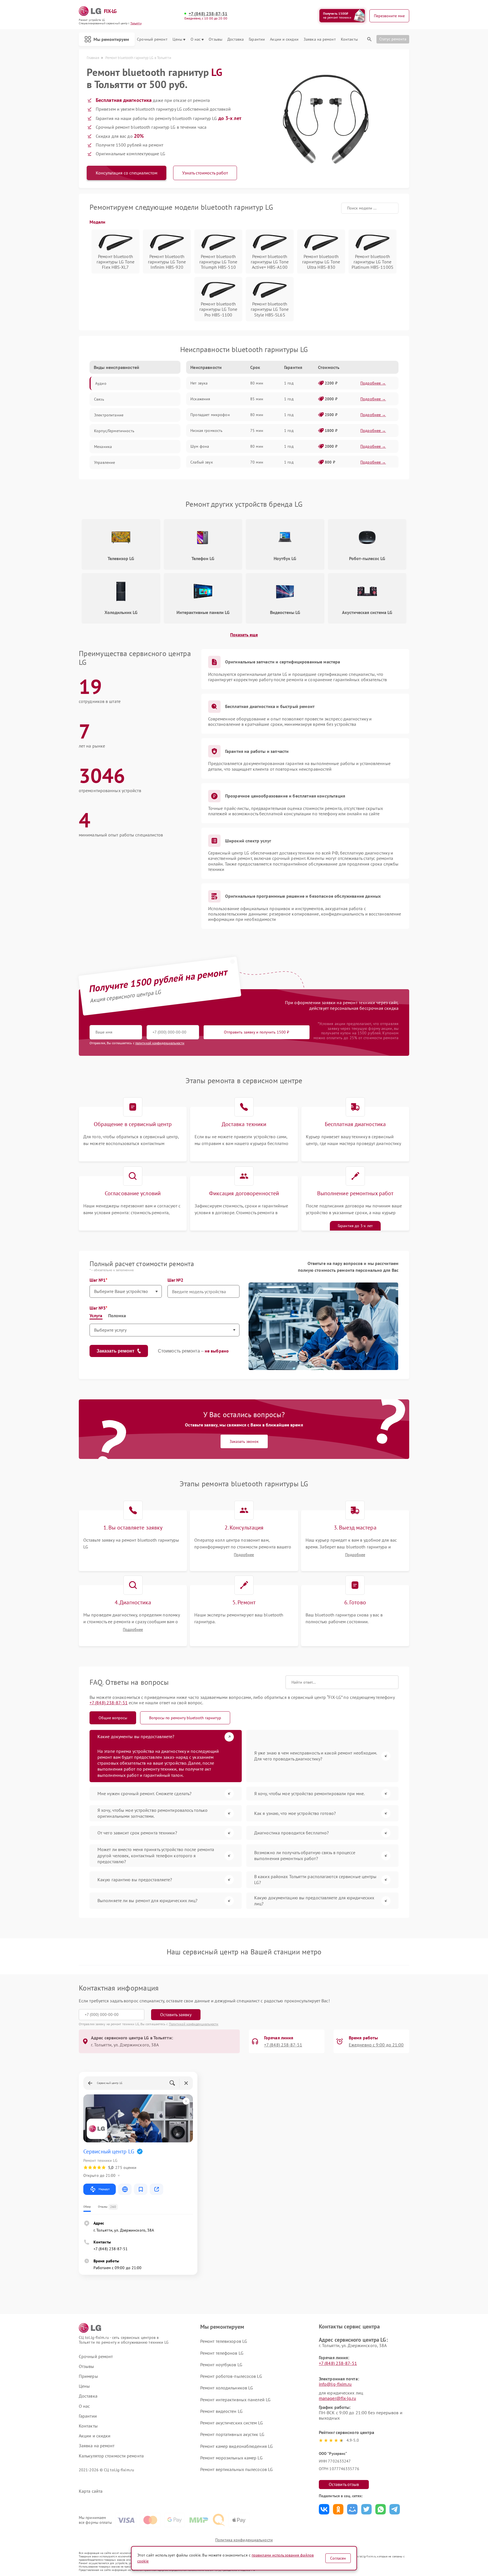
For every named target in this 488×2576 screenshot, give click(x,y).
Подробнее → (373, 383)
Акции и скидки (284, 39)
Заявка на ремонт (320, 39)
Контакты (349, 39)
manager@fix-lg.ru (337, 2398)
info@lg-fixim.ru (335, 2384)
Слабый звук (202, 462)
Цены (177, 39)
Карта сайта (91, 2491)
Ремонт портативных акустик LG (232, 2434)
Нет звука (199, 383)
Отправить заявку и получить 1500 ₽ (257, 1032)
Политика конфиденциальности (244, 2540)
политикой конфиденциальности (160, 1043)
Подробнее (244, 1555)
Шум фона (200, 446)
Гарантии (257, 39)
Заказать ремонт (116, 1351)
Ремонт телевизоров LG (224, 2341)
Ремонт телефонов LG (222, 2353)
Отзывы (215, 39)
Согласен (338, 2558)
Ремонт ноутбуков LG (221, 2365)
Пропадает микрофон (210, 415)
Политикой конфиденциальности (194, 2024)
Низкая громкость (206, 431)
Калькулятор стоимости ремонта (111, 2456)
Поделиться (324, 2509)
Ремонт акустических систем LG (232, 2423)
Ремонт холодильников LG (227, 2388)
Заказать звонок (244, 1441)
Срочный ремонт (152, 39)
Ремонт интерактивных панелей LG (235, 2400)
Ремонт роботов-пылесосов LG (231, 2376)
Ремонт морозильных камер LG (231, 2458)
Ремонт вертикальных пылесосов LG (237, 2469)
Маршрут (104, 2189)
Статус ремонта (393, 39)
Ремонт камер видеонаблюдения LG (237, 2446)
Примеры (88, 2376)
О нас (196, 39)
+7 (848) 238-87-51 (208, 14)
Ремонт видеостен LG (221, 2411)
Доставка (236, 39)
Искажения (200, 399)
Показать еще (244, 635)
